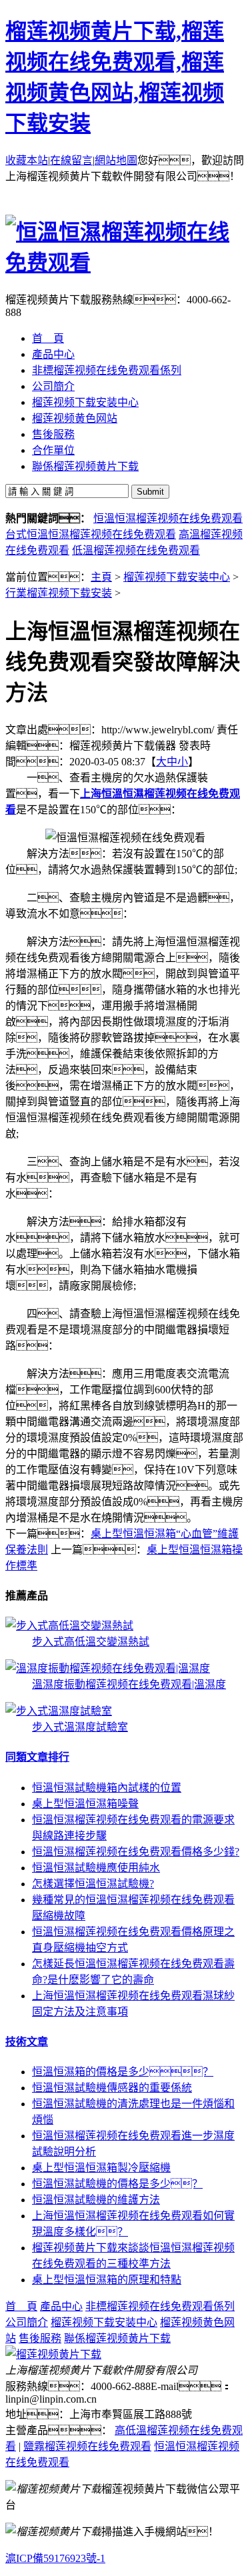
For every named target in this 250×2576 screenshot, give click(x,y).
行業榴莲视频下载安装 (59, 593)
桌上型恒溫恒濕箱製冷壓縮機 (101, 2168)
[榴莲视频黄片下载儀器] (53, 2354)
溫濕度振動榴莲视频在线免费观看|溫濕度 (129, 1684)
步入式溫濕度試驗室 (80, 1727)
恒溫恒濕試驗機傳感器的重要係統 (112, 2088)
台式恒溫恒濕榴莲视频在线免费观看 (91, 534)
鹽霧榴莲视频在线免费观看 (87, 2446)
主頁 (101, 577)
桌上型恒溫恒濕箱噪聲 (85, 1804)
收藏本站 (27, 160)
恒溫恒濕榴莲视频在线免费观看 (168, 518)
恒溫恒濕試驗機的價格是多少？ (117, 2184)
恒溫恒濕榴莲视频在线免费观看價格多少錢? (136, 1852)
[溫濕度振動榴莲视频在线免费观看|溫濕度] (108, 1668)
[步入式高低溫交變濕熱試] (69, 1626)
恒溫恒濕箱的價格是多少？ (123, 2072)
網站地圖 (116, 160)
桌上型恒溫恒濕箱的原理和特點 (107, 2280)
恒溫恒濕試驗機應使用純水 (96, 1868)
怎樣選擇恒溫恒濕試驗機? (93, 1884)
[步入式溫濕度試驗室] (59, 1711)
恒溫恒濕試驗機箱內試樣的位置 (107, 1788)
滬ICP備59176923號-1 (55, 2558)
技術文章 (27, 2042)
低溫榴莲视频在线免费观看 (136, 550)
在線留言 (71, 160)
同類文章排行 (37, 1757)
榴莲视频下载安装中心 (177, 577)
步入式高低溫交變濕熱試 (91, 1642)
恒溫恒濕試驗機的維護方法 (96, 2200)
